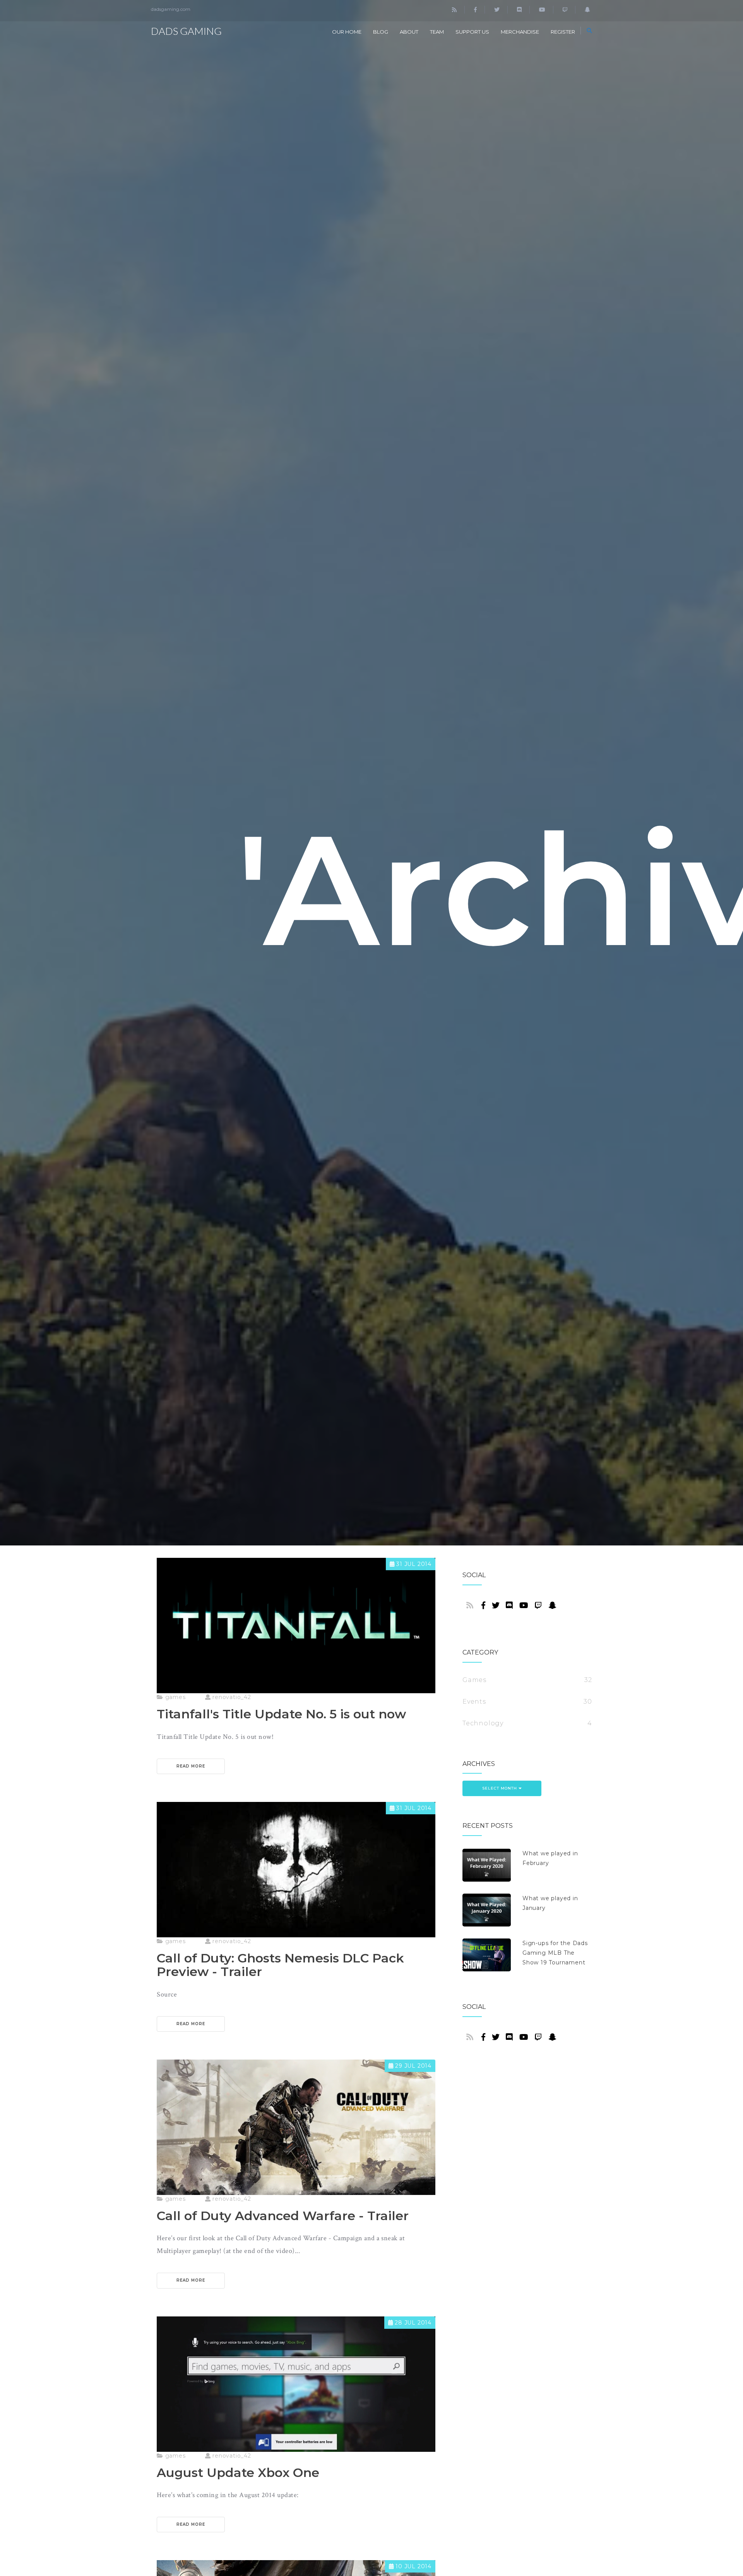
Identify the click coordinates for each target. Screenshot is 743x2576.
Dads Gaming (186, 31)
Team (437, 32)
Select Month (500, 1788)
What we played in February (550, 1858)
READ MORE (191, 1766)
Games (474, 1680)
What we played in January (550, 1903)
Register (563, 32)
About (409, 32)
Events (474, 1702)
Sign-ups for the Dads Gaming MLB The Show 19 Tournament (555, 1953)
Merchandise (520, 32)
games (175, 1697)
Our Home (347, 32)
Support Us (472, 32)
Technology (483, 1723)
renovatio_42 (231, 1697)
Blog (381, 32)
